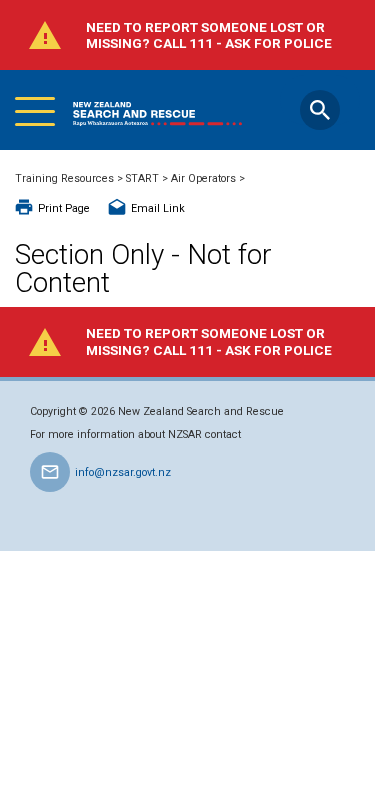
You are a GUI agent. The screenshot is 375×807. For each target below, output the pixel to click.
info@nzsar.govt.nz (123, 472)
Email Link (158, 208)
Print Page (64, 208)
